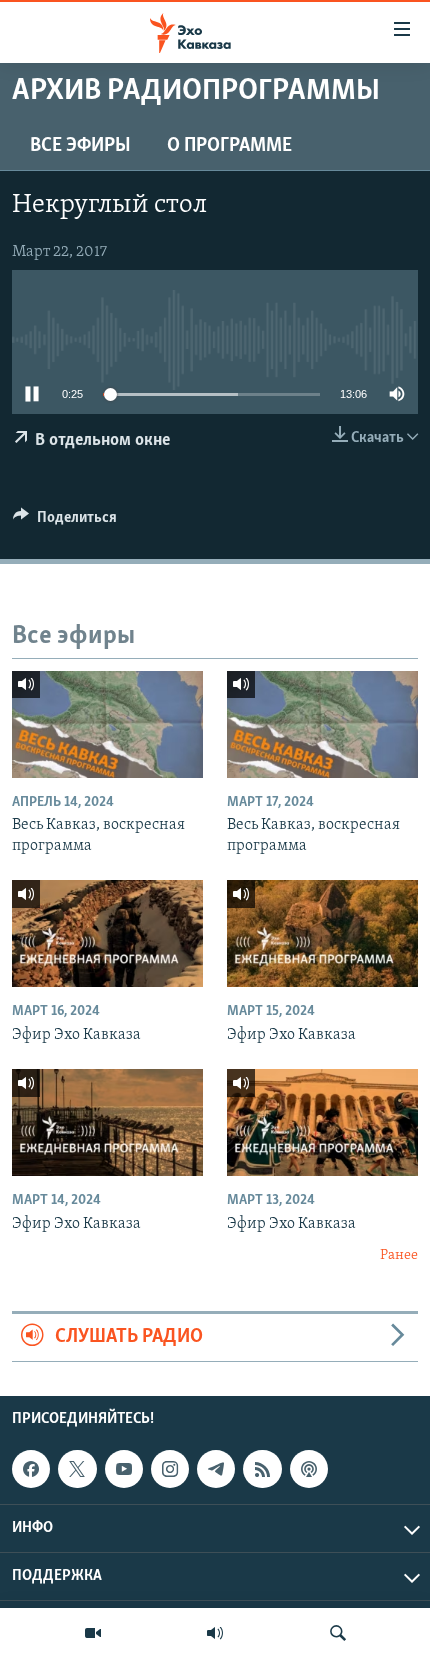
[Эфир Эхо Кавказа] (107, 933)
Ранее (399, 1255)
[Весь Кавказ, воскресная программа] (107, 724)
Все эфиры (80, 146)
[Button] (65, 522)
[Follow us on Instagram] (170, 1469)
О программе (229, 146)
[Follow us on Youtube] (124, 1469)
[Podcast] (309, 1469)
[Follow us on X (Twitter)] (77, 1469)
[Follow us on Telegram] (216, 1469)
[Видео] (93, 1633)
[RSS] (262, 1469)
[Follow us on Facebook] (31, 1469)
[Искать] (338, 1633)
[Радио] (215, 1633)
